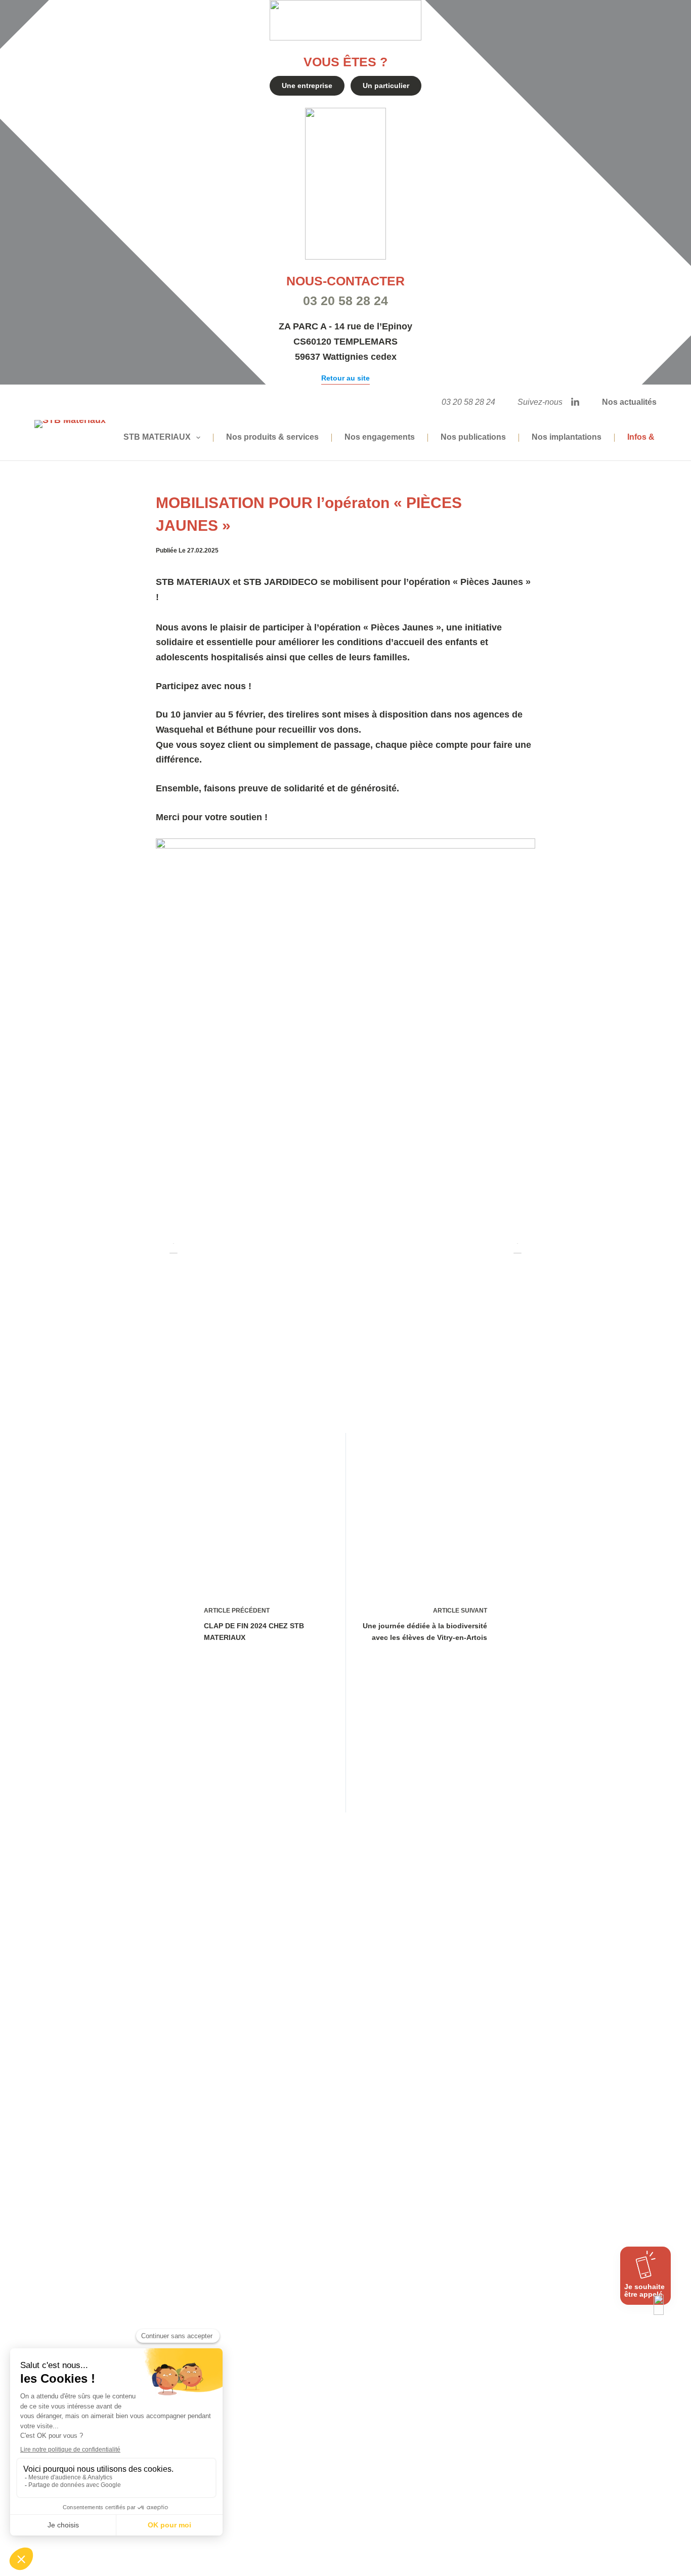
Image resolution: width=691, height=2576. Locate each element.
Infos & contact (656, 437)
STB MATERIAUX (157, 437)
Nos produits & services (272, 437)
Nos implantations (567, 437)
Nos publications (473, 437)
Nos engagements (380, 437)
